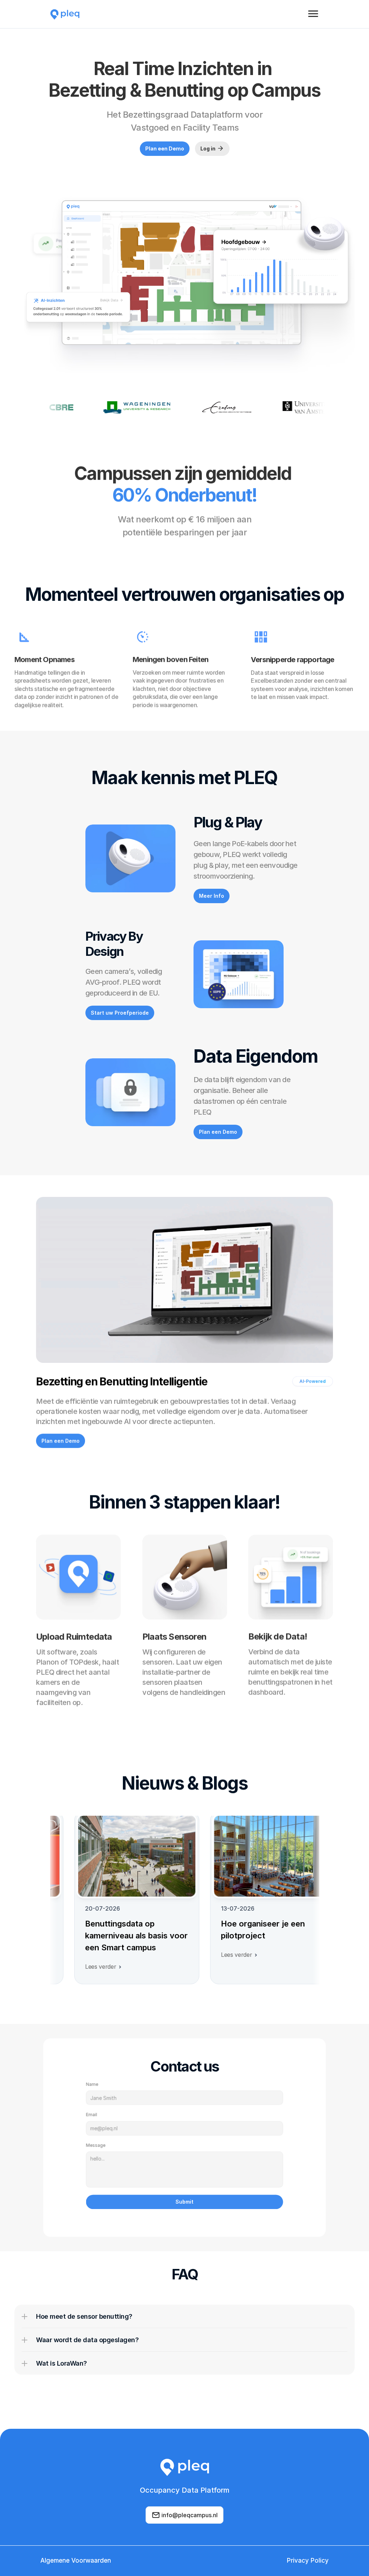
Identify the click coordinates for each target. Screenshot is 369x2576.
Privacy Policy (308, 2560)
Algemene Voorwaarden (76, 2560)
